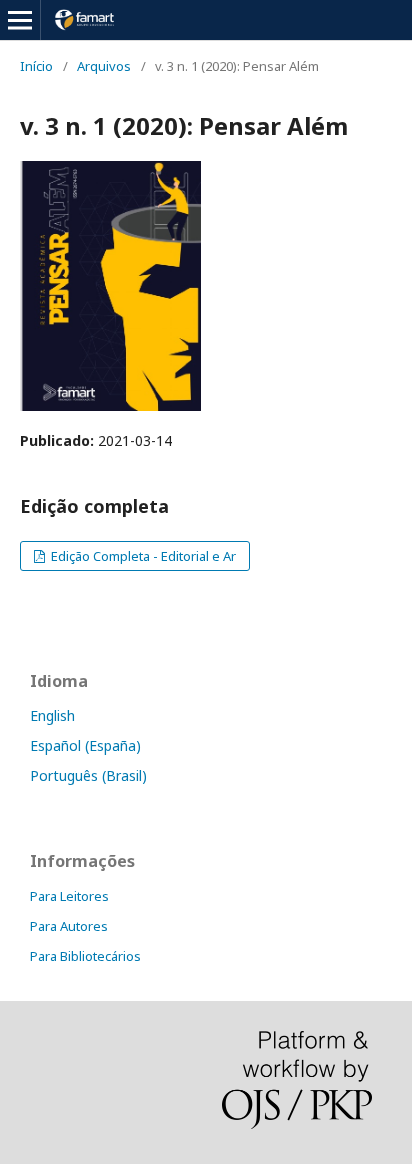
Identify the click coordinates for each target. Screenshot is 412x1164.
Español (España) (85, 745)
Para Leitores (69, 896)
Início (36, 66)
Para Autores (69, 926)
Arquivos (104, 66)
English (52, 715)
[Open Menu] (20, 20)
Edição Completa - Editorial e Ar (142, 556)
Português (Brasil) (88, 775)
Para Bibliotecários (85, 956)
